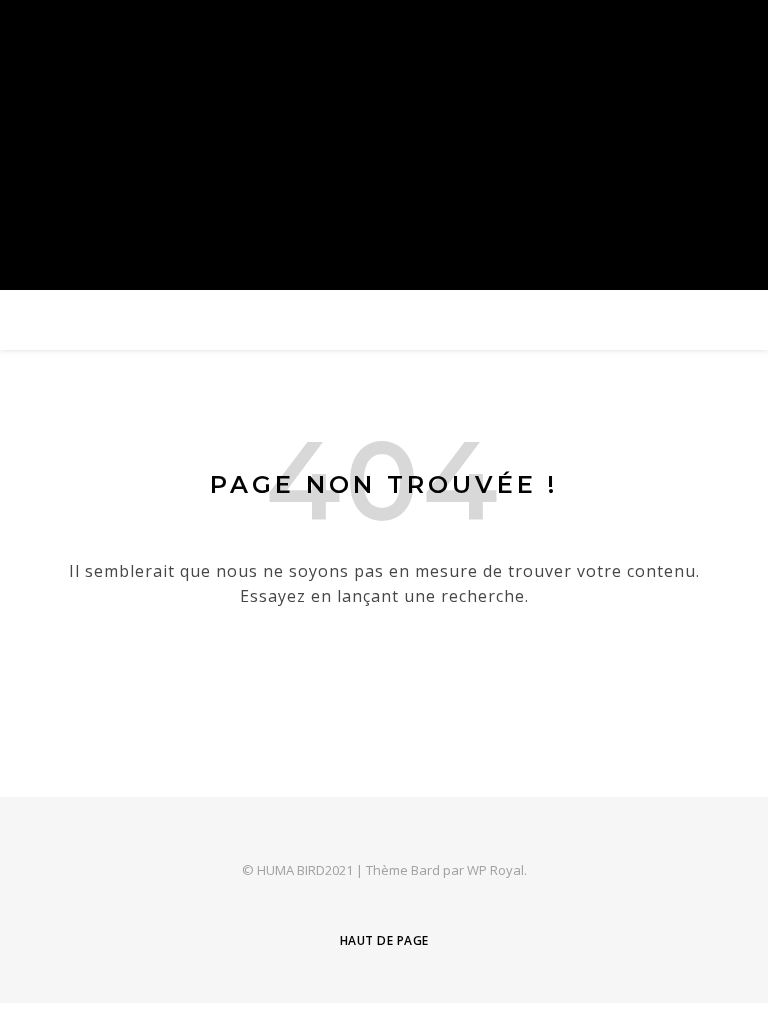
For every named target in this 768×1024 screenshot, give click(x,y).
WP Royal (495, 870)
